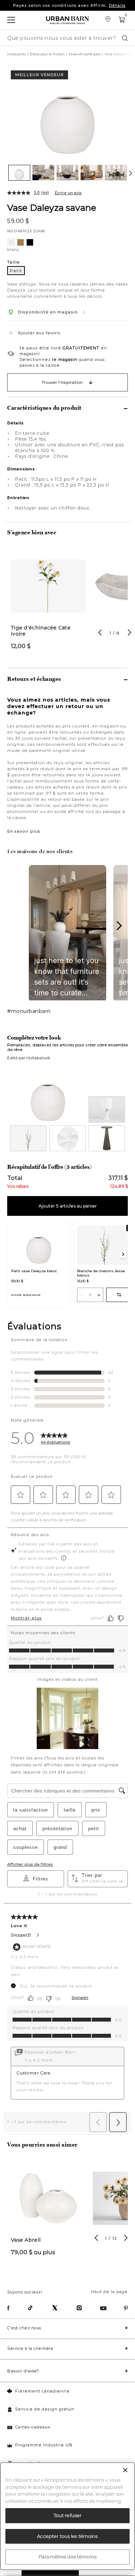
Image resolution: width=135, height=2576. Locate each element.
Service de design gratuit (45, 2409)
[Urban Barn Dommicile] (68, 20)
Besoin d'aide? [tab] (23, 2371)
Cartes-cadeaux (33, 2427)
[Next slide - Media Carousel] (119, 926)
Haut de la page (109, 2292)
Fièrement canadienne (42, 2391)
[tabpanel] (48, 603)
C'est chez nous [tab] (24, 2328)
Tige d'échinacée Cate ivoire (41, 631)
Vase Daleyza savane (52, 207)
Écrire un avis (68, 193)
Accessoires (17, 54)
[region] (67, 2516)
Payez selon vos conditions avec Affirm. (69, 5)
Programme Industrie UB (44, 2445)
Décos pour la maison (47, 54)
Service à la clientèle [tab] (30, 2348)
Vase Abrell (26, 2240)
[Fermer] (125, 2470)
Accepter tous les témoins (67, 2536)
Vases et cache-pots (85, 54)
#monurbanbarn (29, 1011)
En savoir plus (24, 831)
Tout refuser (68, 2515)
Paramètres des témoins (67, 2557)
